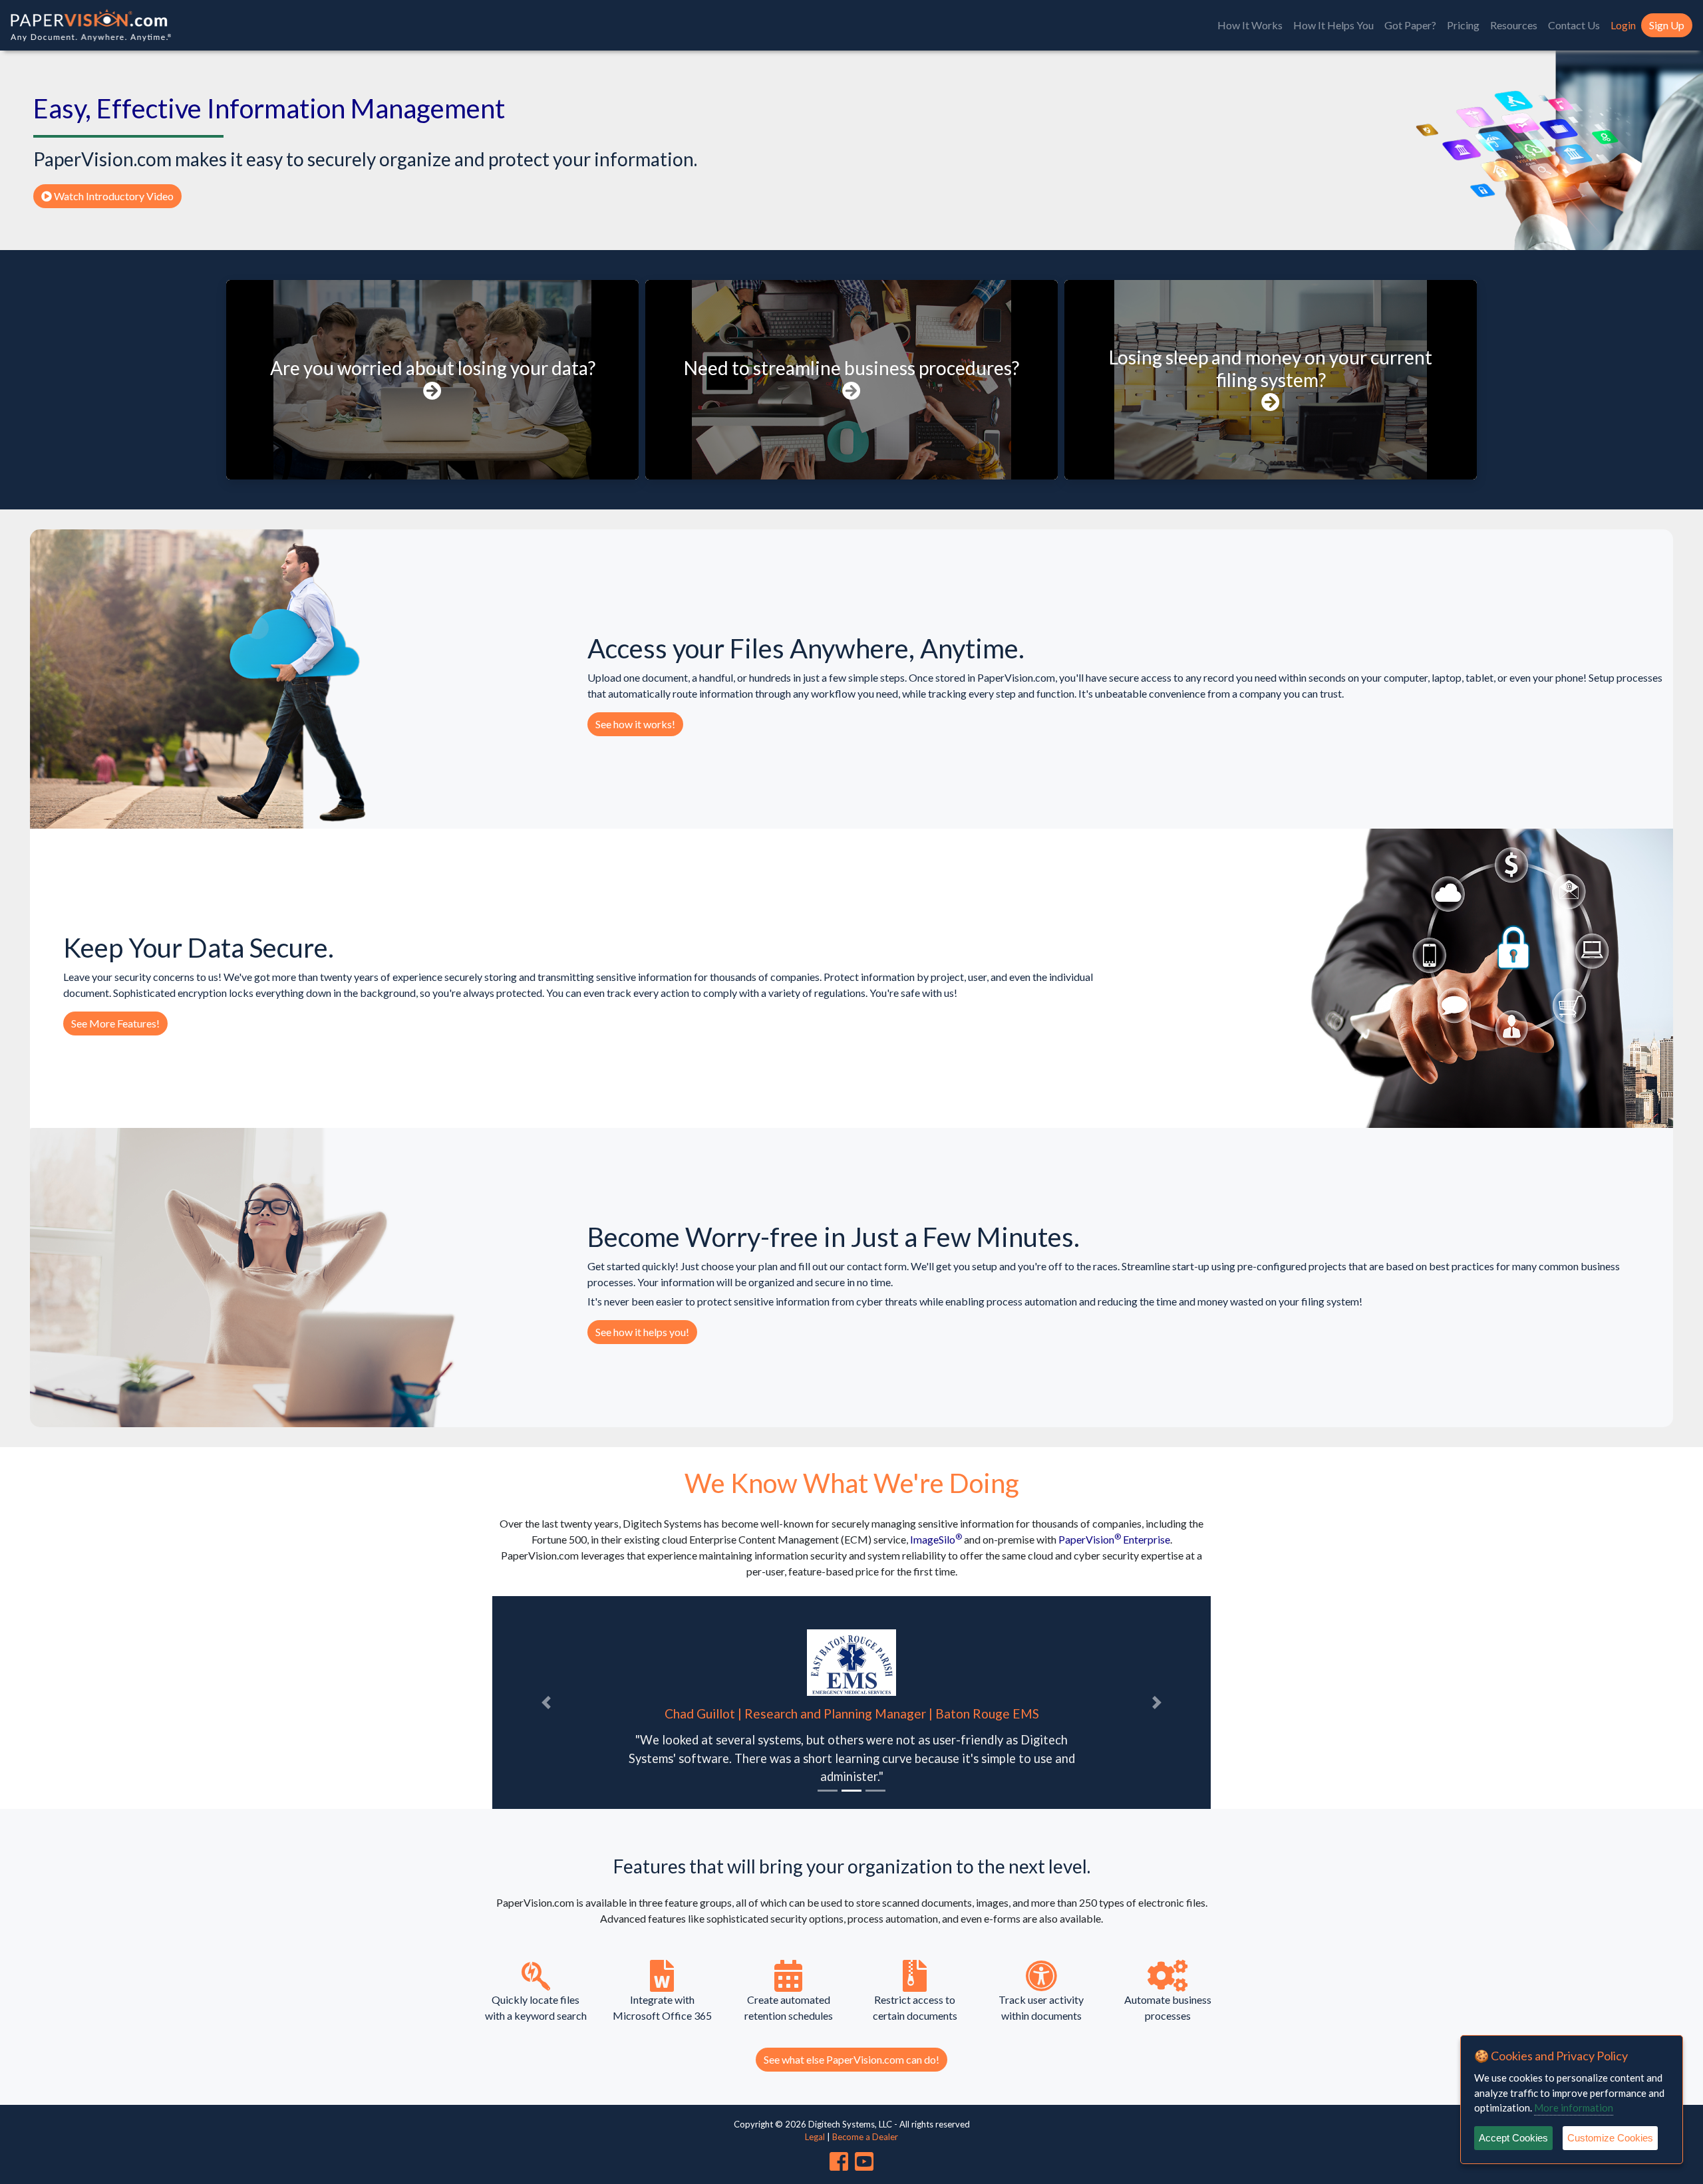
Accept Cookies (1513, 2138)
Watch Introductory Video (113, 196)
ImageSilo (936, 1539)
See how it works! (635, 724)
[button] (546, 1703)
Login (1623, 25)
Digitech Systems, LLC (839, 2124)
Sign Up (1667, 25)
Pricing (1463, 25)
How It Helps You (1333, 25)
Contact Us (1574, 25)
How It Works (1250, 25)
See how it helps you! (642, 1332)
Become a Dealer (865, 2137)
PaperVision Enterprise (1114, 1539)
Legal (815, 2137)
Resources (1514, 25)
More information (1574, 2108)
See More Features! (115, 1023)
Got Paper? (1410, 25)
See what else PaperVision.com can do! (851, 2059)
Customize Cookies (1610, 2138)
